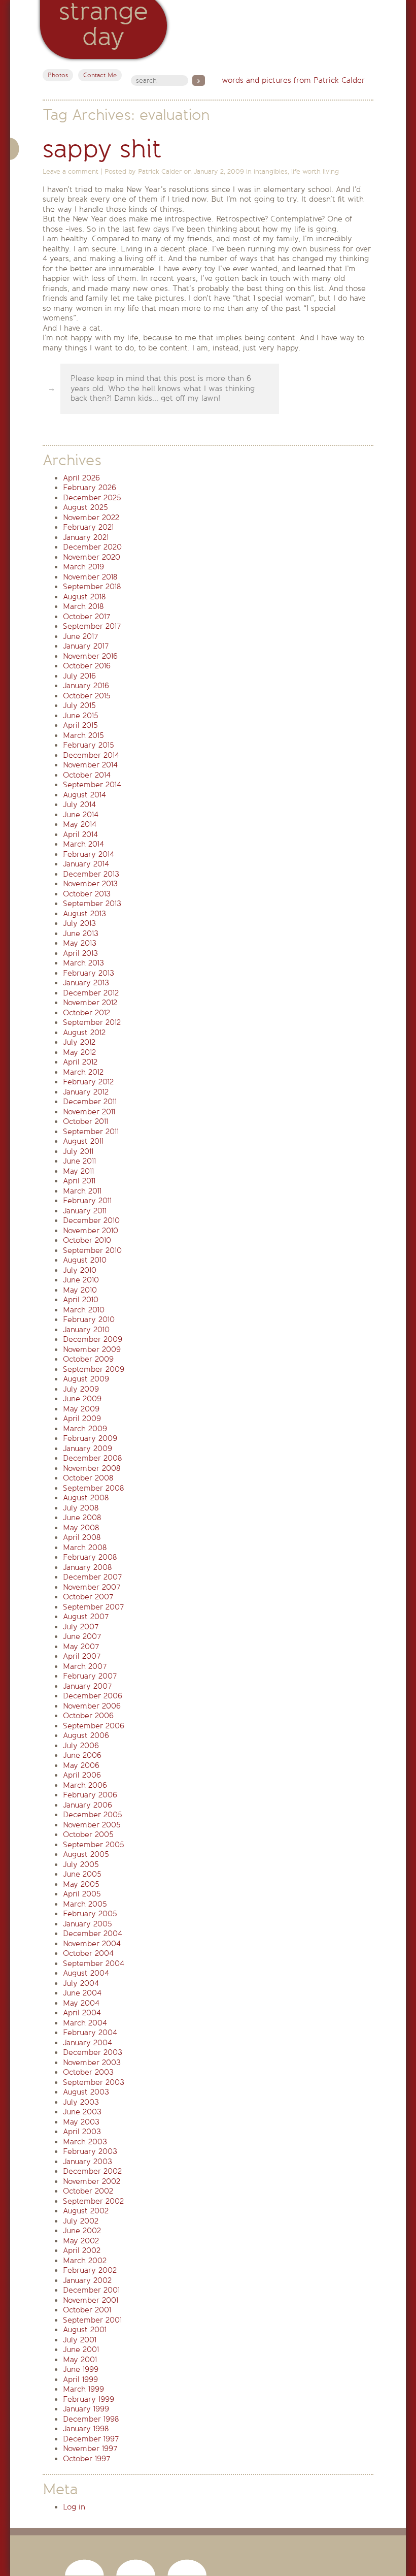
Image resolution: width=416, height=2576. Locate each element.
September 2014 (92, 785)
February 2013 (89, 973)
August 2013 (84, 914)
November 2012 (90, 1003)
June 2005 (82, 1874)
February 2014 (89, 854)
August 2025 (85, 507)
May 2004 (81, 2003)
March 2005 (85, 1904)
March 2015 (83, 735)
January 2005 (88, 1924)
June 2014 (81, 815)
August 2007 (86, 1617)
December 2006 (93, 1696)
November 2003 (92, 2063)
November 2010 (91, 1231)
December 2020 (92, 547)
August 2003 (86, 2092)
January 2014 (86, 864)
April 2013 (80, 953)
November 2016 (90, 656)
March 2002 (85, 2261)
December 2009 (93, 1339)
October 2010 (87, 1240)
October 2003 (88, 2072)
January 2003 (88, 2162)
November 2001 (91, 2300)
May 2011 (78, 1171)
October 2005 (88, 1834)
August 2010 (85, 1260)
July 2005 (81, 1864)
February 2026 (90, 488)
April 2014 (80, 834)
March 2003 (85, 2142)
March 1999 (83, 2389)
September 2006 (94, 1726)
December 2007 (92, 1577)
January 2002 (87, 2280)
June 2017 (80, 636)
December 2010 (91, 1220)
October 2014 (87, 775)
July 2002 (81, 2221)
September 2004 (94, 1963)
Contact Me (100, 75)
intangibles (271, 171)
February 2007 (90, 1676)
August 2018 (84, 597)
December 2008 (92, 1458)
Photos (58, 75)
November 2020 (92, 557)
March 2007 (85, 1666)
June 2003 (82, 2112)
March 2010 (84, 1310)
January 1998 (86, 2429)
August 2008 (86, 1498)
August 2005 (86, 1854)
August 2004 (86, 1973)
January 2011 (85, 1211)
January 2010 (86, 1330)
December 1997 (91, 2439)
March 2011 (82, 1191)
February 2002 (90, 2270)
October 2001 (87, 2310)
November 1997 (90, 2449)
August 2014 (84, 795)
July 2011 (78, 1151)
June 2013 (81, 933)
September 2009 (94, 1369)
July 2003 (81, 2102)
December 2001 (91, 2290)
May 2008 (81, 1528)
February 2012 (88, 1082)
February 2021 (88, 527)
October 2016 (87, 666)
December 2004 (93, 1934)
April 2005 (82, 1894)
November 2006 (92, 1706)
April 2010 (81, 1300)
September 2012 (92, 1022)
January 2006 (88, 1805)
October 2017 (86, 617)
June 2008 (82, 1518)
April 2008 (82, 1537)
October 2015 (87, 696)
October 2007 (88, 1597)
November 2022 (91, 518)
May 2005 (81, 1884)
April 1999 (80, 2379)
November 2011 (89, 1112)
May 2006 (81, 1765)
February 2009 (90, 1438)
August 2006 (86, 1735)
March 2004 (85, 2023)
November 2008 (92, 1468)
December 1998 (91, 2419)
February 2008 (90, 1557)
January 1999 (86, 2409)
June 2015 (81, 716)
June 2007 (82, 1636)
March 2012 (83, 1072)
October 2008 (88, 1478)
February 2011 (87, 1201)
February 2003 (90, 2151)
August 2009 (86, 1379)
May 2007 (81, 1647)
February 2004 (90, 2033)
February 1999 (89, 2399)
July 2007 (81, 1627)
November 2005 (92, 1825)
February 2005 (90, 1914)
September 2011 (91, 1132)
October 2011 (85, 1121)
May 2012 (79, 1052)
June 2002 (82, 2231)
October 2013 (87, 894)
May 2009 (81, 1409)
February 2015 (89, 745)
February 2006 (90, 1795)
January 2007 (87, 1686)
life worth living (315, 171)
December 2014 (91, 755)
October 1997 (86, 2459)
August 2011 (83, 1141)
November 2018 (90, 577)
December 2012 (91, 993)
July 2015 (79, 705)
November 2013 (90, 884)
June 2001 (81, 2349)
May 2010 (80, 1290)
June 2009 (82, 1399)
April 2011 (79, 1181)
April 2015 (80, 725)
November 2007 (92, 1587)
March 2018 (83, 606)
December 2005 (93, 1815)
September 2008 (93, 1488)
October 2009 (88, 1359)
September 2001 (92, 2320)
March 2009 (85, 1429)
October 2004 (88, 1953)
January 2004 (88, 2043)
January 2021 (86, 537)
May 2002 (81, 2241)
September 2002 (93, 2201)
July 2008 (81, 1508)
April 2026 (81, 478)
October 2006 (88, 1716)
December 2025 (92, 498)
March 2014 (83, 844)
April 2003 (82, 2132)
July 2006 (81, 1746)
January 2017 (86, 646)
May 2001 (80, 2360)
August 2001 (85, 2330)
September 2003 (94, 2082)
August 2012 (84, 1033)
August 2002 (86, 2211)
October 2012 (86, 1013)
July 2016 (79, 676)
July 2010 (80, 1270)
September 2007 (93, 1607)
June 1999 (81, 2369)
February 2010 (89, 1319)
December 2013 (91, 874)
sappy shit (102, 149)
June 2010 (81, 1280)
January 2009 (88, 1448)
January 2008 (87, 1567)
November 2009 (92, 1349)
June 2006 (82, 1755)
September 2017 (92, 626)
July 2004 (81, 1983)
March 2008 (85, 1548)
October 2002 (88, 2191)
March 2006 (85, 1785)
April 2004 (82, 2013)
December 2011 (90, 1102)
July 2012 (79, 1042)
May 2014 (80, 824)
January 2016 (86, 686)
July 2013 (79, 923)
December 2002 (92, 2171)
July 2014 (79, 804)
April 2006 (82, 1775)
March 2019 (83, 567)
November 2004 (92, 1944)
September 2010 (92, 1250)
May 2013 (80, 943)
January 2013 (86, 983)
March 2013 (83, 963)
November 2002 (92, 2181)
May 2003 (81, 2122)
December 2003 (93, 2052)
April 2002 (82, 2250)
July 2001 (80, 2340)
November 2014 (90, 765)
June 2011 (79, 1161)
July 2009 (81, 1389)
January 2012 (86, 1092)
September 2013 (92, 904)
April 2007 (82, 1656)
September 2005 (94, 1845)
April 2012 (80, 1062)
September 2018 (92, 587)
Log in (74, 2507)
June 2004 (82, 1993)
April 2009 (82, 1419)
